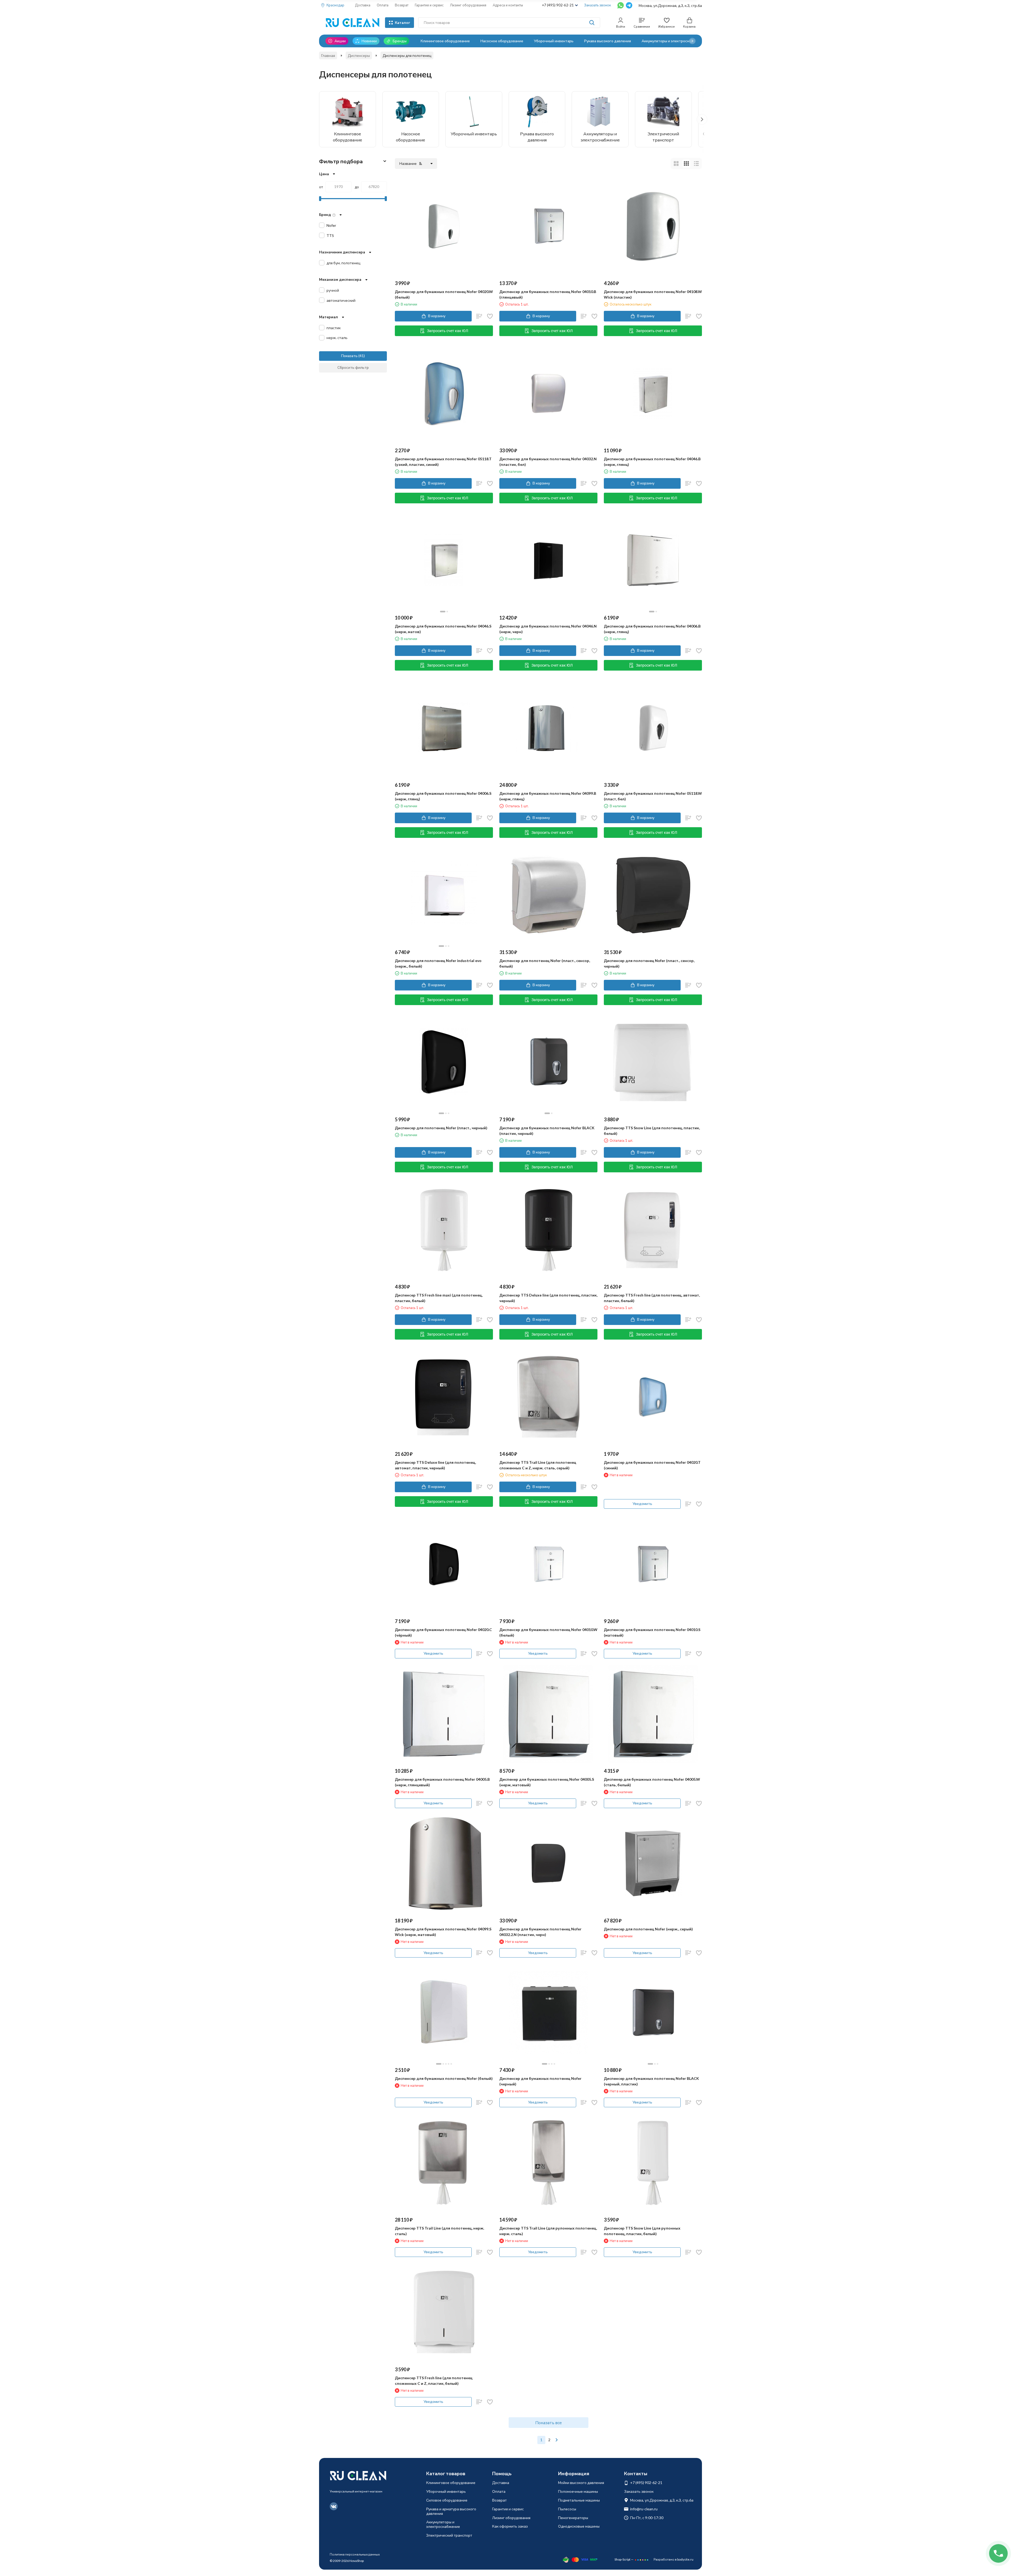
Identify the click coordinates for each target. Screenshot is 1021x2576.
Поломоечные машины (578, 2491)
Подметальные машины (579, 2500)
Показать (349, 356)
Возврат (402, 5)
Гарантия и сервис (429, 5)
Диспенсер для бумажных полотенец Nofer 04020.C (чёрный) (443, 1632)
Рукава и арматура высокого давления (451, 2511)
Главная (328, 55)
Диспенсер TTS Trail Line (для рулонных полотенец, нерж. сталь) (548, 2231)
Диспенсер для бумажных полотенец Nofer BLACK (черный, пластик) (651, 2081)
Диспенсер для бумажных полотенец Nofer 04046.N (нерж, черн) (548, 629)
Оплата (383, 5)
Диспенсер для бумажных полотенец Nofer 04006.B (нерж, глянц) (652, 629)
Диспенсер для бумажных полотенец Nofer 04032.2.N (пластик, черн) (540, 1932)
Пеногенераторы (573, 2518)
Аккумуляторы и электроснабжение (673, 41)
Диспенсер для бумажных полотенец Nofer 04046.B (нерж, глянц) (652, 462)
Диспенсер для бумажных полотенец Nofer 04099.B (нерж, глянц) (548, 796)
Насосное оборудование (502, 41)
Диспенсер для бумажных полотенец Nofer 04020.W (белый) (444, 294)
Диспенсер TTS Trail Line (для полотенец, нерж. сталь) (440, 2231)
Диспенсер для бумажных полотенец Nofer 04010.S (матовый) (652, 1632)
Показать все (549, 2422)
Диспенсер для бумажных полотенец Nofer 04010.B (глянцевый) (548, 294)
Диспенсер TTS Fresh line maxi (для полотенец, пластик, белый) (439, 1298)
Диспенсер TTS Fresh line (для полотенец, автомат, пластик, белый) (652, 1298)
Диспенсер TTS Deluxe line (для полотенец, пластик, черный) (548, 1298)
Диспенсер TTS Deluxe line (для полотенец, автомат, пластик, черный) (435, 1465)
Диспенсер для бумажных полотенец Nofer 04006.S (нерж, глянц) (443, 796)
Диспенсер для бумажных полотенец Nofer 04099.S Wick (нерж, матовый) (443, 1932)
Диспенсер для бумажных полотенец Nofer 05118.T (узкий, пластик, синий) (443, 462)
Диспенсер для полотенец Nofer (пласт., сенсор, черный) (649, 963)
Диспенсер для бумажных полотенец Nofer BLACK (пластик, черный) (547, 1131)
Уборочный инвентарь (554, 41)
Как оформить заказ (510, 2526)
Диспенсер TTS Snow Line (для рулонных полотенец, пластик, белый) (642, 2231)
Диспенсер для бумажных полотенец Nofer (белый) (444, 2078)
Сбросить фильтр (353, 367)
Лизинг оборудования (468, 5)
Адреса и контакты (508, 5)
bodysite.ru (685, 2559)
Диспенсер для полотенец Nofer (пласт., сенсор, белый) (545, 963)
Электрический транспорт (449, 2535)
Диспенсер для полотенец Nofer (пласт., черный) (441, 1128)
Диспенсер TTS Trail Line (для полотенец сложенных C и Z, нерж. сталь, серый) (538, 1465)
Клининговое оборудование (445, 41)
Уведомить (642, 1504)
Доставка (363, 5)
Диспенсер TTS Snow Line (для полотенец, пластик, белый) (652, 1131)
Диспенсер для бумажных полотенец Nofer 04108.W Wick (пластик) (653, 294)
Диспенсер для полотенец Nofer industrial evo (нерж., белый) (438, 963)
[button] (692, 41)
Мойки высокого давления (581, 2483)
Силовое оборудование (447, 2500)
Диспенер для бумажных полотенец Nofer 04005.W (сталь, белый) (652, 1782)
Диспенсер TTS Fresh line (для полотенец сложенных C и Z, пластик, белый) (434, 2381)
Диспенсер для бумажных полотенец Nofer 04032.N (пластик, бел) (548, 462)
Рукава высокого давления (608, 41)
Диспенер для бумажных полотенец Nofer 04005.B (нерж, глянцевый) (442, 1782)
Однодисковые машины (579, 2526)
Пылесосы (567, 2509)
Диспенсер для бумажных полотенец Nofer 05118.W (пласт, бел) (653, 796)
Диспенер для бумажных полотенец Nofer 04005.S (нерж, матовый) (547, 1782)
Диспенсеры (359, 55)
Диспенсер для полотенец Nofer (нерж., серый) (648, 1929)
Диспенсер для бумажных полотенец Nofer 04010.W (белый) (548, 1632)
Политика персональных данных (355, 2554)
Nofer (331, 225)
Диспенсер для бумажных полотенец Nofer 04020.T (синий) (652, 1465)
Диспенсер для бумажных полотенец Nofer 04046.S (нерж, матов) (443, 629)
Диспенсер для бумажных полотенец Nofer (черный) (540, 2081)
